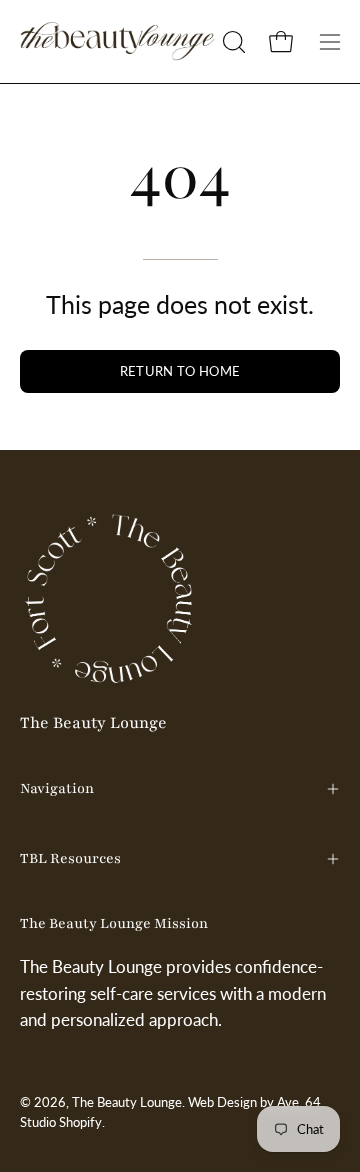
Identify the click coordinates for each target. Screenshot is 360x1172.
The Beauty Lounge (93, 723)
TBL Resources (70, 858)
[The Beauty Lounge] (118, 41)
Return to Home (180, 371)
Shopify (80, 1122)
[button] (232, 42)
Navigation (57, 788)
